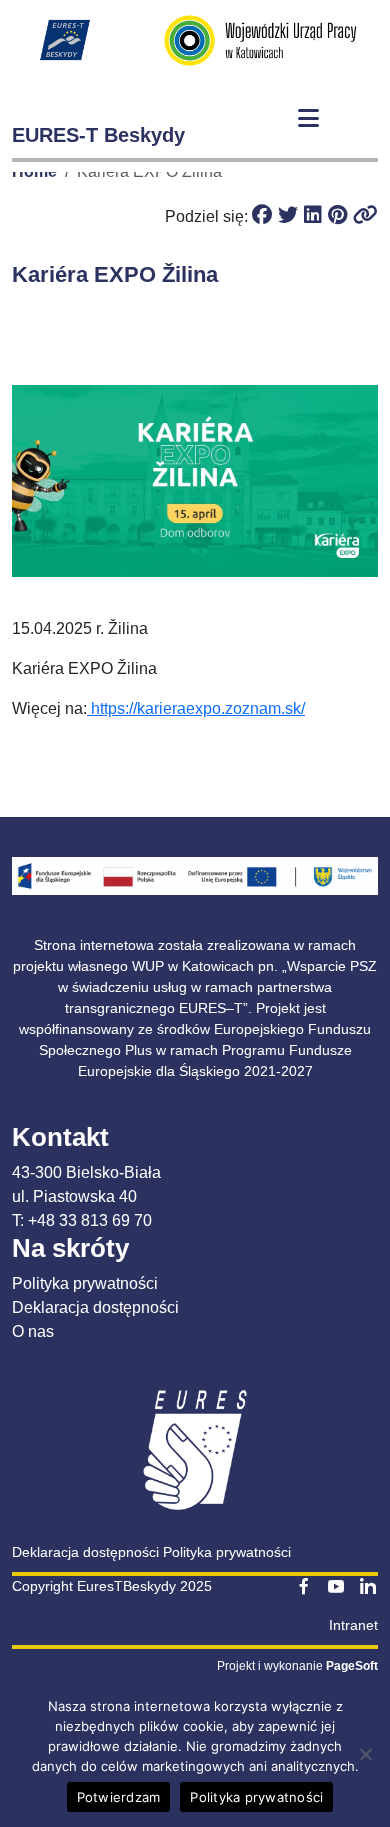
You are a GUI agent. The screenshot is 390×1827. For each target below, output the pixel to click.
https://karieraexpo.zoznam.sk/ (196, 708)
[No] (365, 1754)
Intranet (353, 1625)
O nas (33, 1331)
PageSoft (352, 1666)
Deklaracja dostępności (95, 1307)
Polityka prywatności (85, 1283)
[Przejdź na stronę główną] (65, 40)
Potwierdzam (119, 1797)
